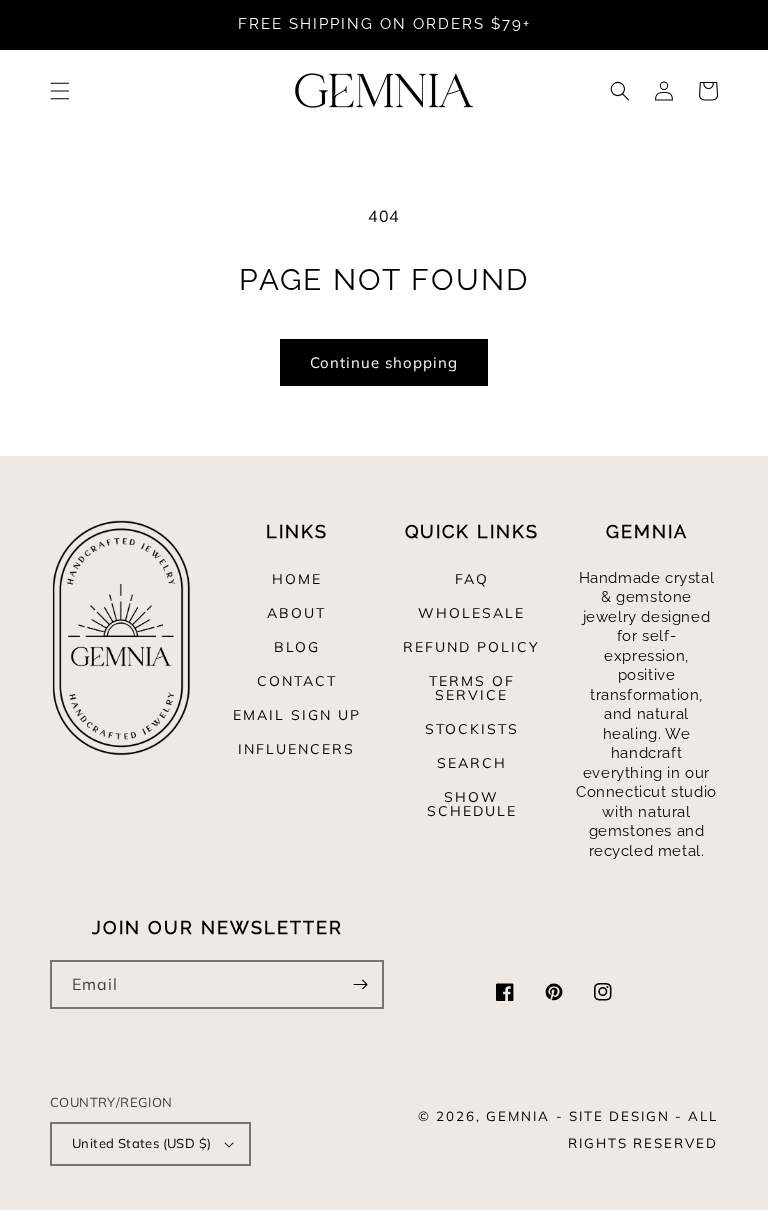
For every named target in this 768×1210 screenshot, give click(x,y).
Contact (297, 681)
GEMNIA (518, 1116)
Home (297, 580)
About (296, 613)
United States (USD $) (141, 1143)
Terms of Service (472, 688)
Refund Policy (471, 647)
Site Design (619, 1116)
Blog (297, 647)
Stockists (472, 729)
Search (472, 763)
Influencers (296, 749)
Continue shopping (384, 362)
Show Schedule (472, 804)
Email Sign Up (297, 715)
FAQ (472, 580)
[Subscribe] (360, 984)
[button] (60, 91)
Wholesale (471, 613)
